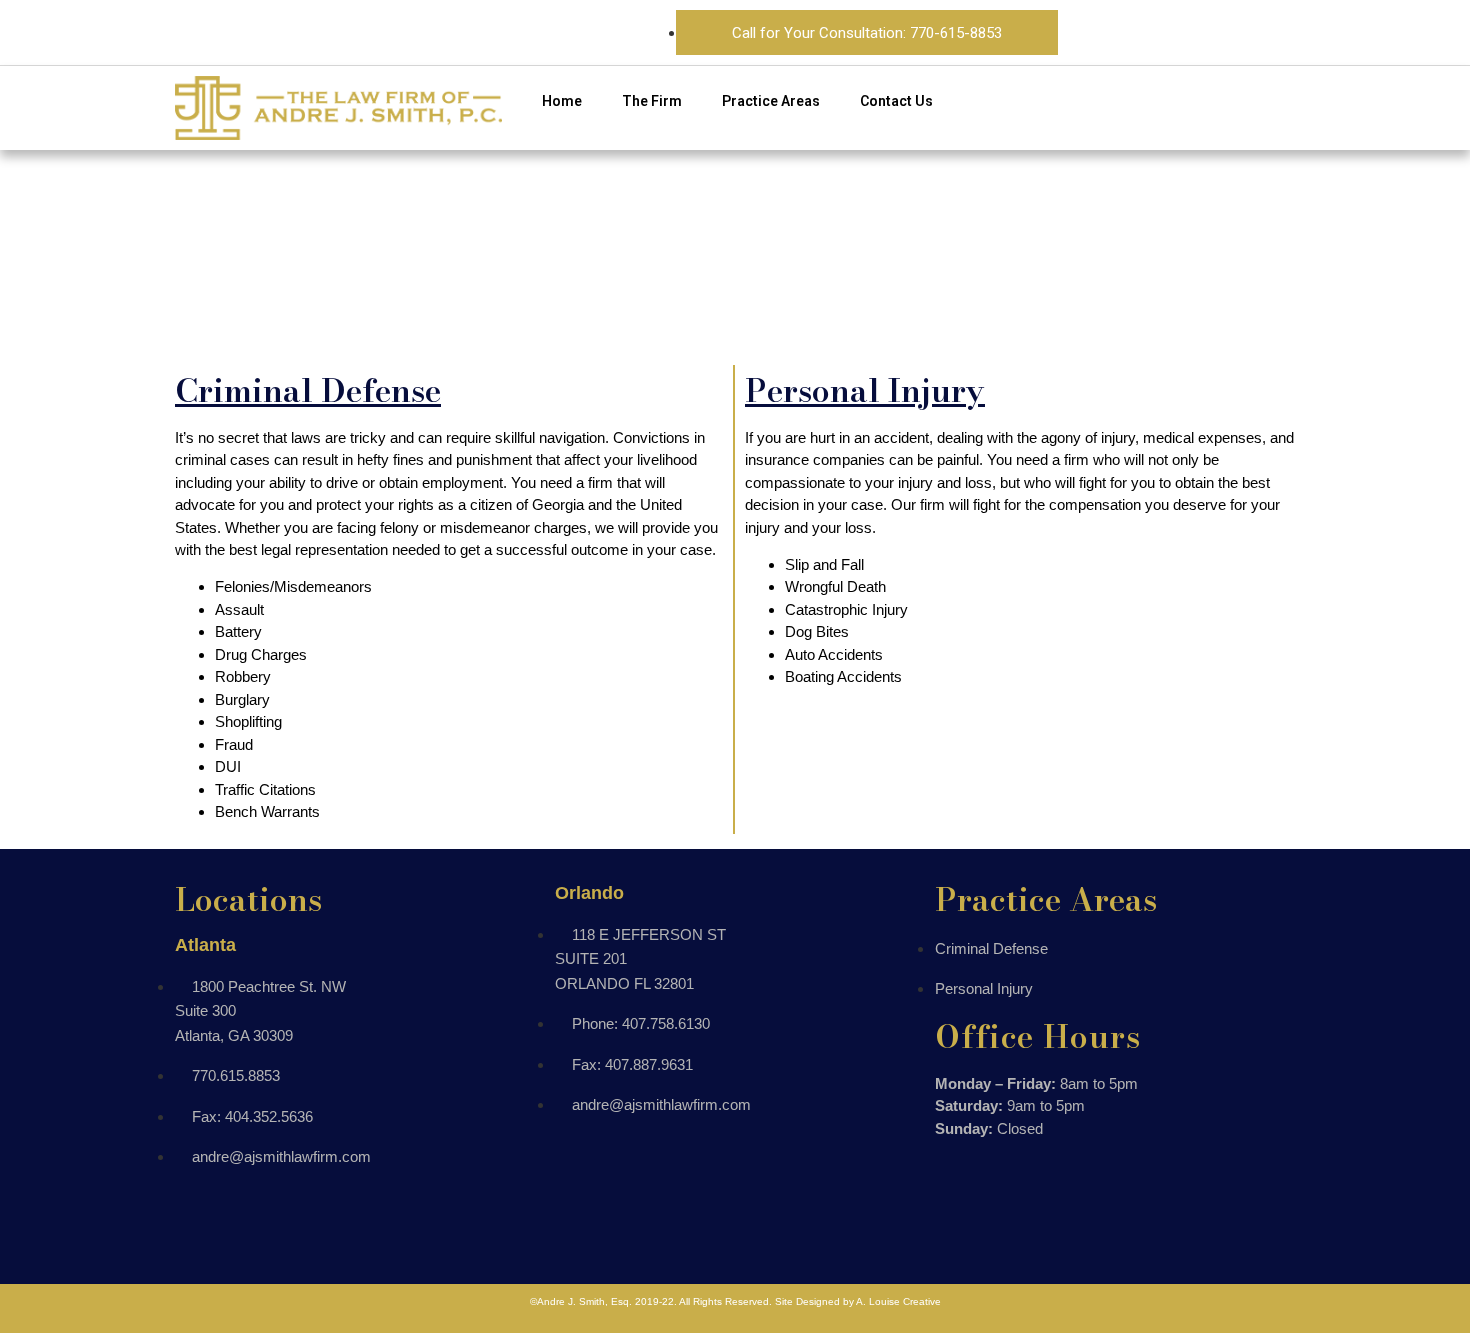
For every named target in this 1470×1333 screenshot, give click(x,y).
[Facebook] (1134, 29)
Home (562, 101)
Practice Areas (771, 101)
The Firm (652, 101)
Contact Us (896, 101)
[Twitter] (1223, 29)
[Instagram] (1179, 29)
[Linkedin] (1268, 29)
